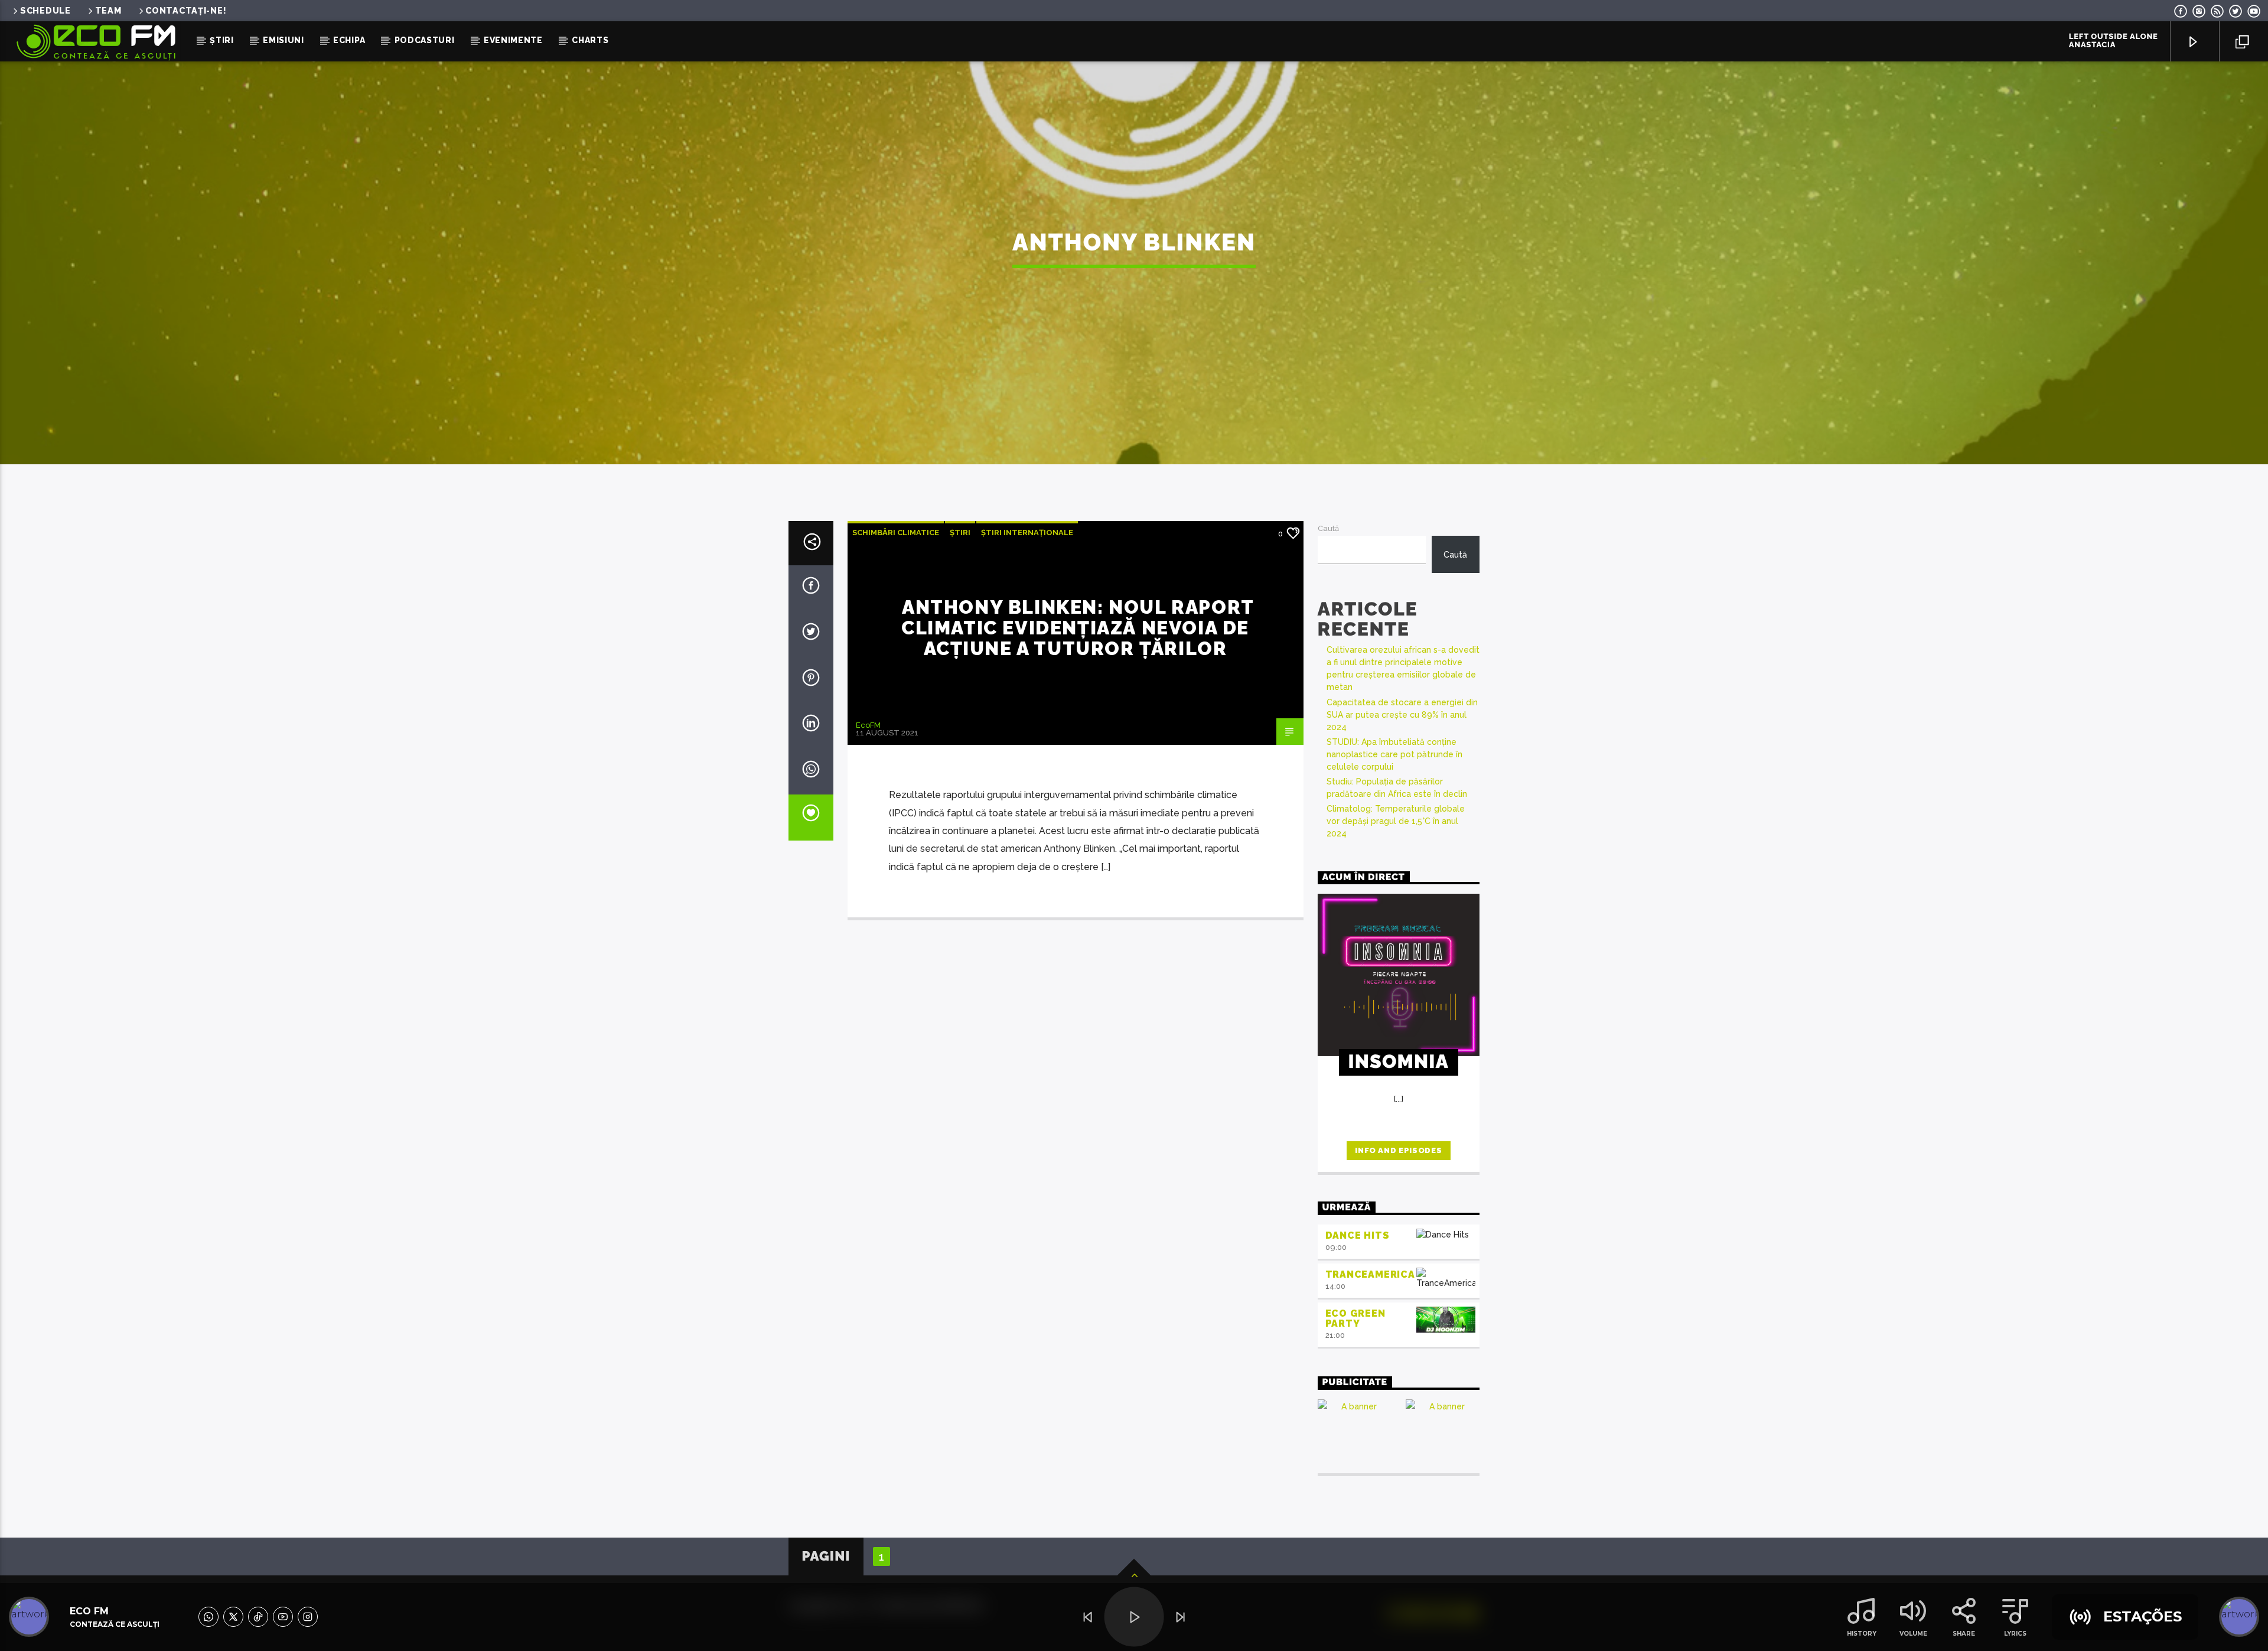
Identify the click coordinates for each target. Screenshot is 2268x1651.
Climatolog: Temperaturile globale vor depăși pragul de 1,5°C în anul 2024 (1396, 821)
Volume (1913, 1634)
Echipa (349, 40)
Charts (590, 40)
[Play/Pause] (1134, 1617)
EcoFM (868, 725)
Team (108, 10)
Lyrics (2015, 1634)
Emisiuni (283, 40)
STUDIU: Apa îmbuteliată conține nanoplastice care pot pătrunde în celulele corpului (1394, 754)
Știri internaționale (1027, 533)
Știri (222, 40)
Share (1964, 1634)
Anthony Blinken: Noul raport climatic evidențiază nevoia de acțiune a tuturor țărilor (1078, 627)
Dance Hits (1358, 1235)
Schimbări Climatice (896, 533)
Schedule (45, 10)
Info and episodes (1398, 1150)
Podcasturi (425, 40)
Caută (1328, 528)
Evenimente (513, 40)
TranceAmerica (1370, 1274)
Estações (2142, 1616)
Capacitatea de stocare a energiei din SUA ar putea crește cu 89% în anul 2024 (1402, 715)
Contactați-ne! (186, 10)
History (1862, 1634)
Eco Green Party (1355, 1318)
